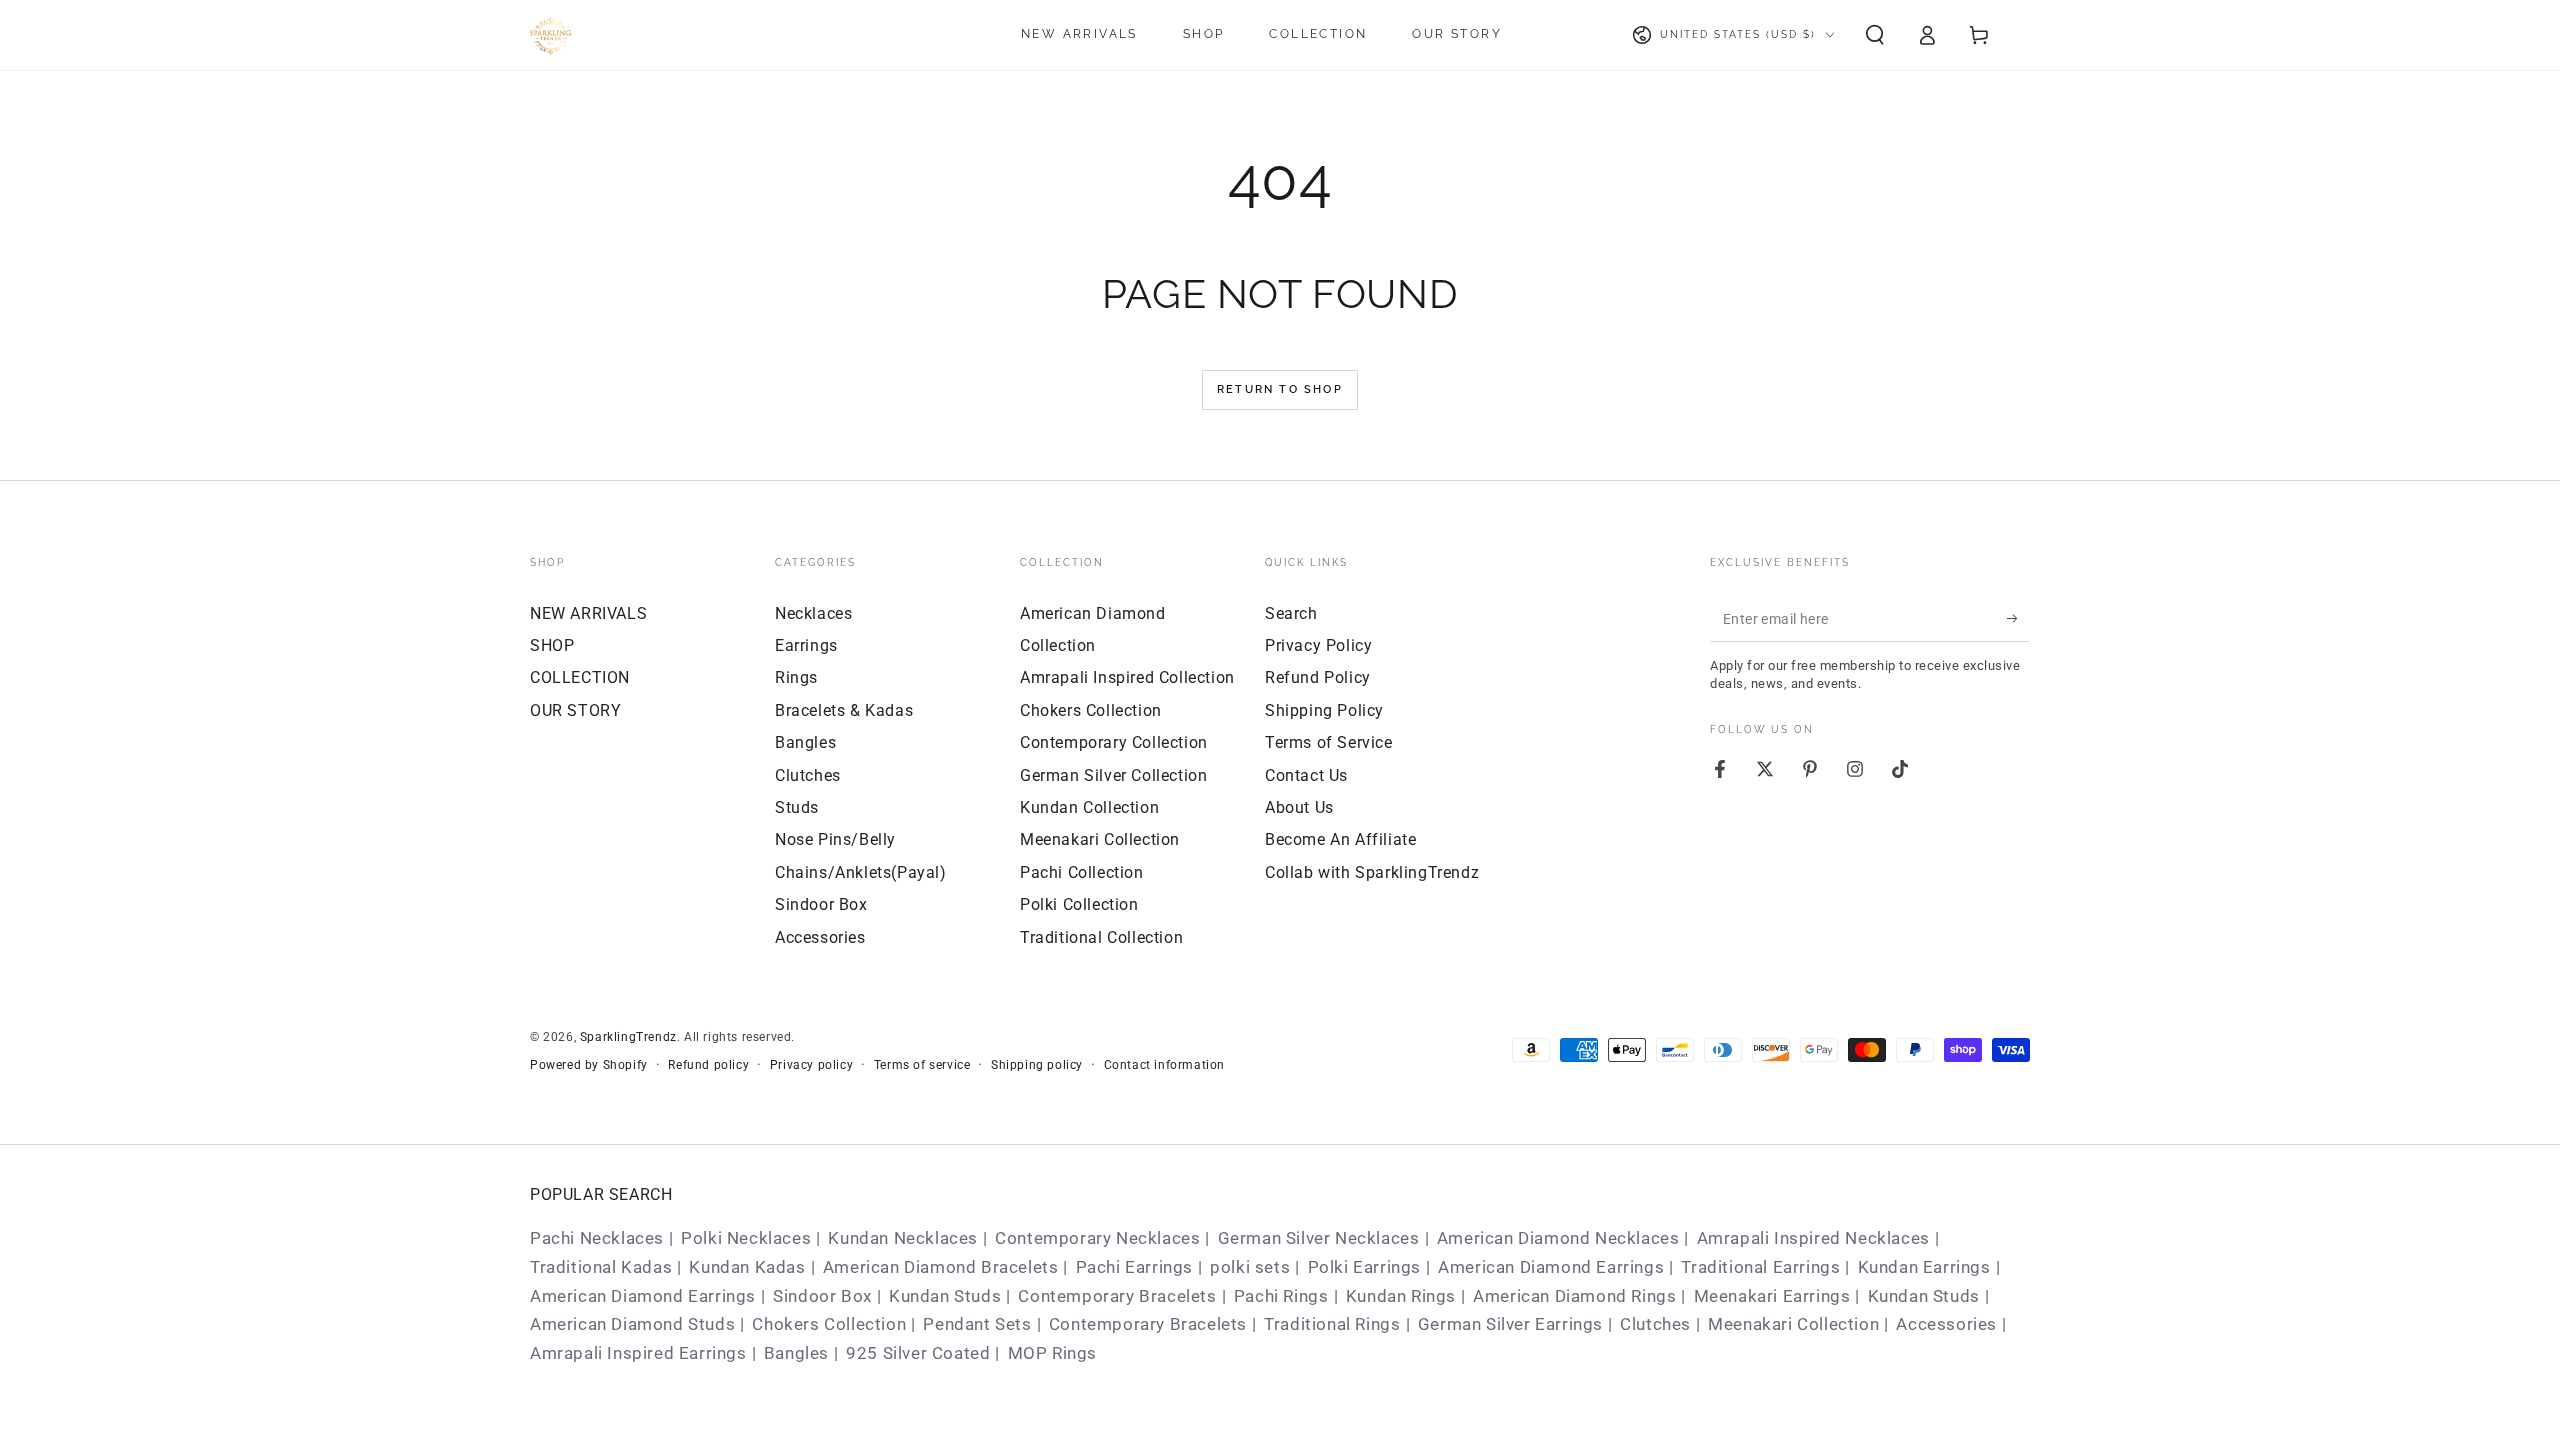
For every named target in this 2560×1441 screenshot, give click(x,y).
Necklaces (813, 613)
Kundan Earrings (1924, 1267)
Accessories (820, 937)
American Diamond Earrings (1551, 1267)
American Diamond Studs (632, 1324)
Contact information (1164, 1065)
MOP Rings (1052, 1353)
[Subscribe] (2018, 619)
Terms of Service (1329, 742)
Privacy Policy (1318, 645)
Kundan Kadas (747, 1267)
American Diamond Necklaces (1558, 1238)
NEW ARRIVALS (588, 613)
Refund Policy (1318, 677)
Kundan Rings (1401, 1296)
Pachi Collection (1082, 872)
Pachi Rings (1281, 1296)
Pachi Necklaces (597, 1238)
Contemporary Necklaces (1097, 1238)
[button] (1875, 35)
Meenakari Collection (1100, 839)
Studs (797, 807)
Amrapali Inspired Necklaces (1813, 1238)
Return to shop (1280, 389)
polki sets (1250, 1267)
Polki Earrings (1364, 1267)
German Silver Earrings (1510, 1324)
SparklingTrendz (628, 1037)
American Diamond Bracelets (941, 1267)
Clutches (808, 775)
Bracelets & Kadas (844, 710)
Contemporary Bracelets (1117, 1296)
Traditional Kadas (601, 1267)
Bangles (805, 742)
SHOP (552, 645)
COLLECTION (580, 677)
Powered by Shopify (589, 1065)
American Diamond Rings (1574, 1296)
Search (1291, 613)
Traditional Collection (1101, 937)
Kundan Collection (1089, 807)
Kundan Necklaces (903, 1238)
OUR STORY (575, 710)
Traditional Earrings (1760, 1267)
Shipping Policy (1324, 710)
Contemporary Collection (1114, 742)
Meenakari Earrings (1772, 1296)
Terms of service (922, 1065)
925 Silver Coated (918, 1353)
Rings (796, 677)
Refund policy (708, 1065)
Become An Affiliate (1340, 839)
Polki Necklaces (746, 1238)
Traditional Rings (1332, 1324)
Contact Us (1306, 775)
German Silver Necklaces (1319, 1238)
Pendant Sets (977, 1324)
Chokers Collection (1091, 710)
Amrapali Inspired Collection (1127, 677)
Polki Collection (1079, 904)
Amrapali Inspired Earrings (638, 1353)
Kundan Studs (945, 1296)
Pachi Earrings (1134, 1267)
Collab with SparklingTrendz (1372, 872)
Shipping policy (1037, 1065)
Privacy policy (811, 1065)
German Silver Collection (1113, 775)
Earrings (806, 645)
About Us (1299, 807)
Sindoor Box (821, 904)
